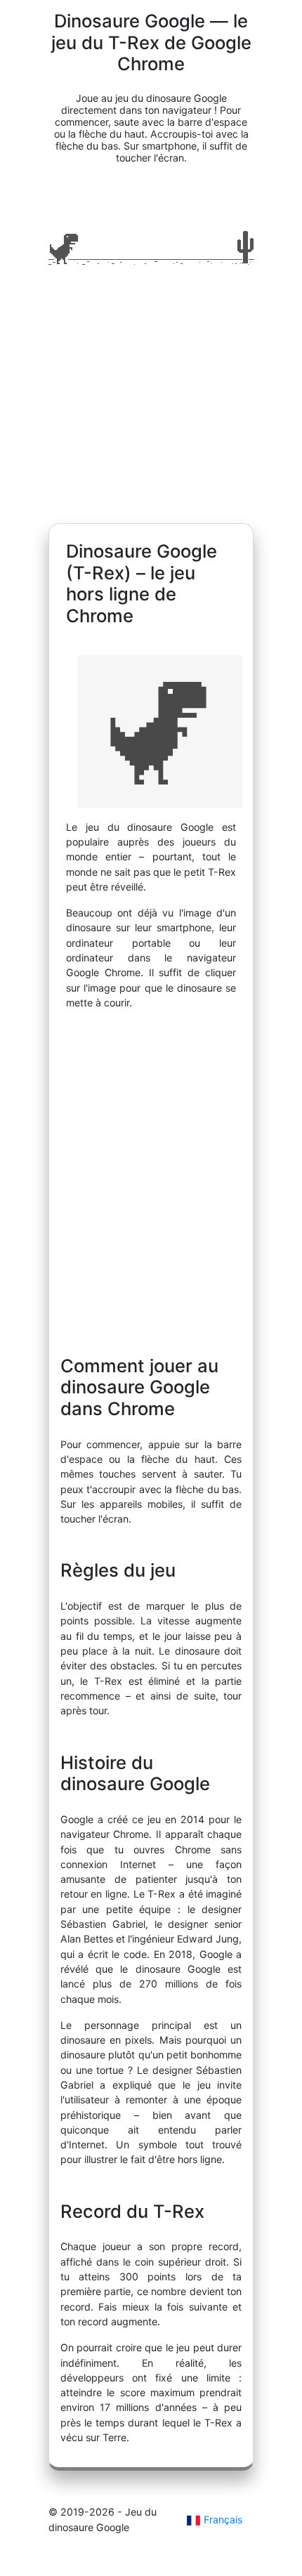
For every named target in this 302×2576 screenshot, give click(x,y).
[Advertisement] (151, 400)
